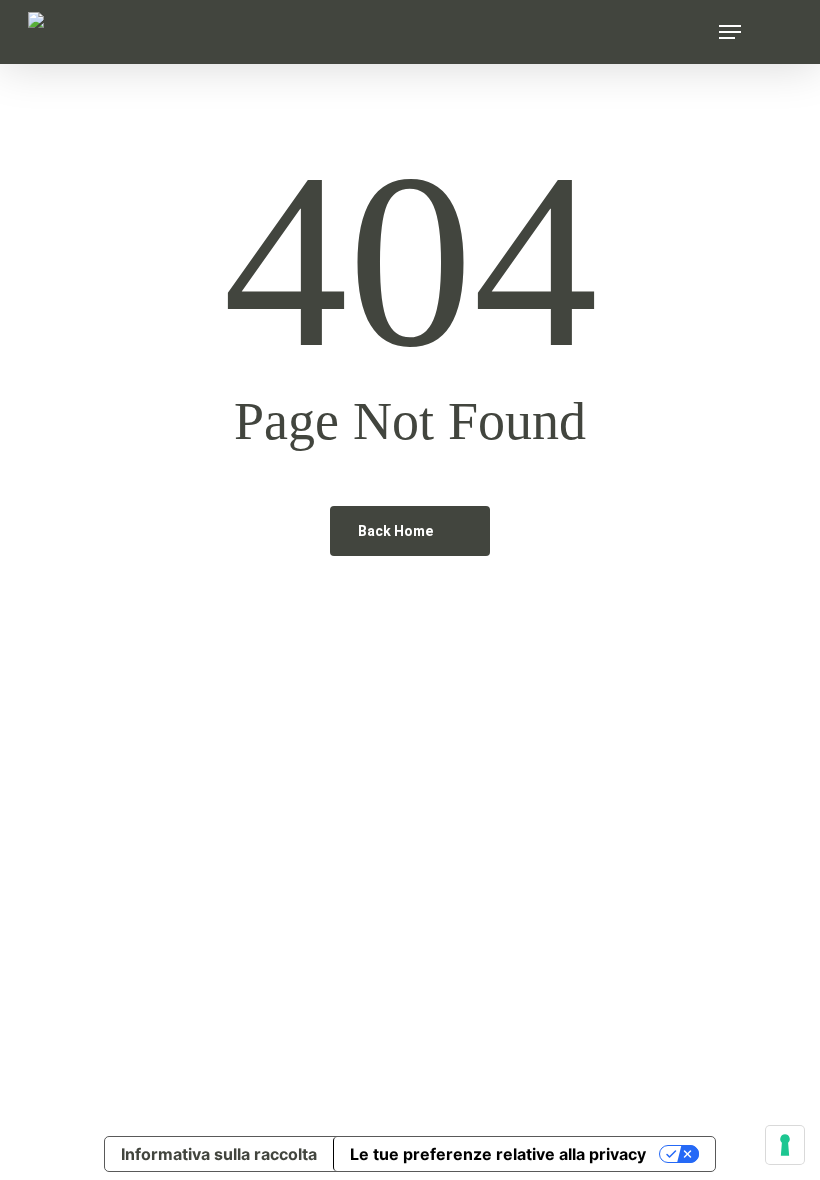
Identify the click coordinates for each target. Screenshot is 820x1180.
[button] (730, 32)
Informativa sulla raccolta (219, 1154)
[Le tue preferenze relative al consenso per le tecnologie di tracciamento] (785, 1145)
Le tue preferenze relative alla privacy (498, 1154)
